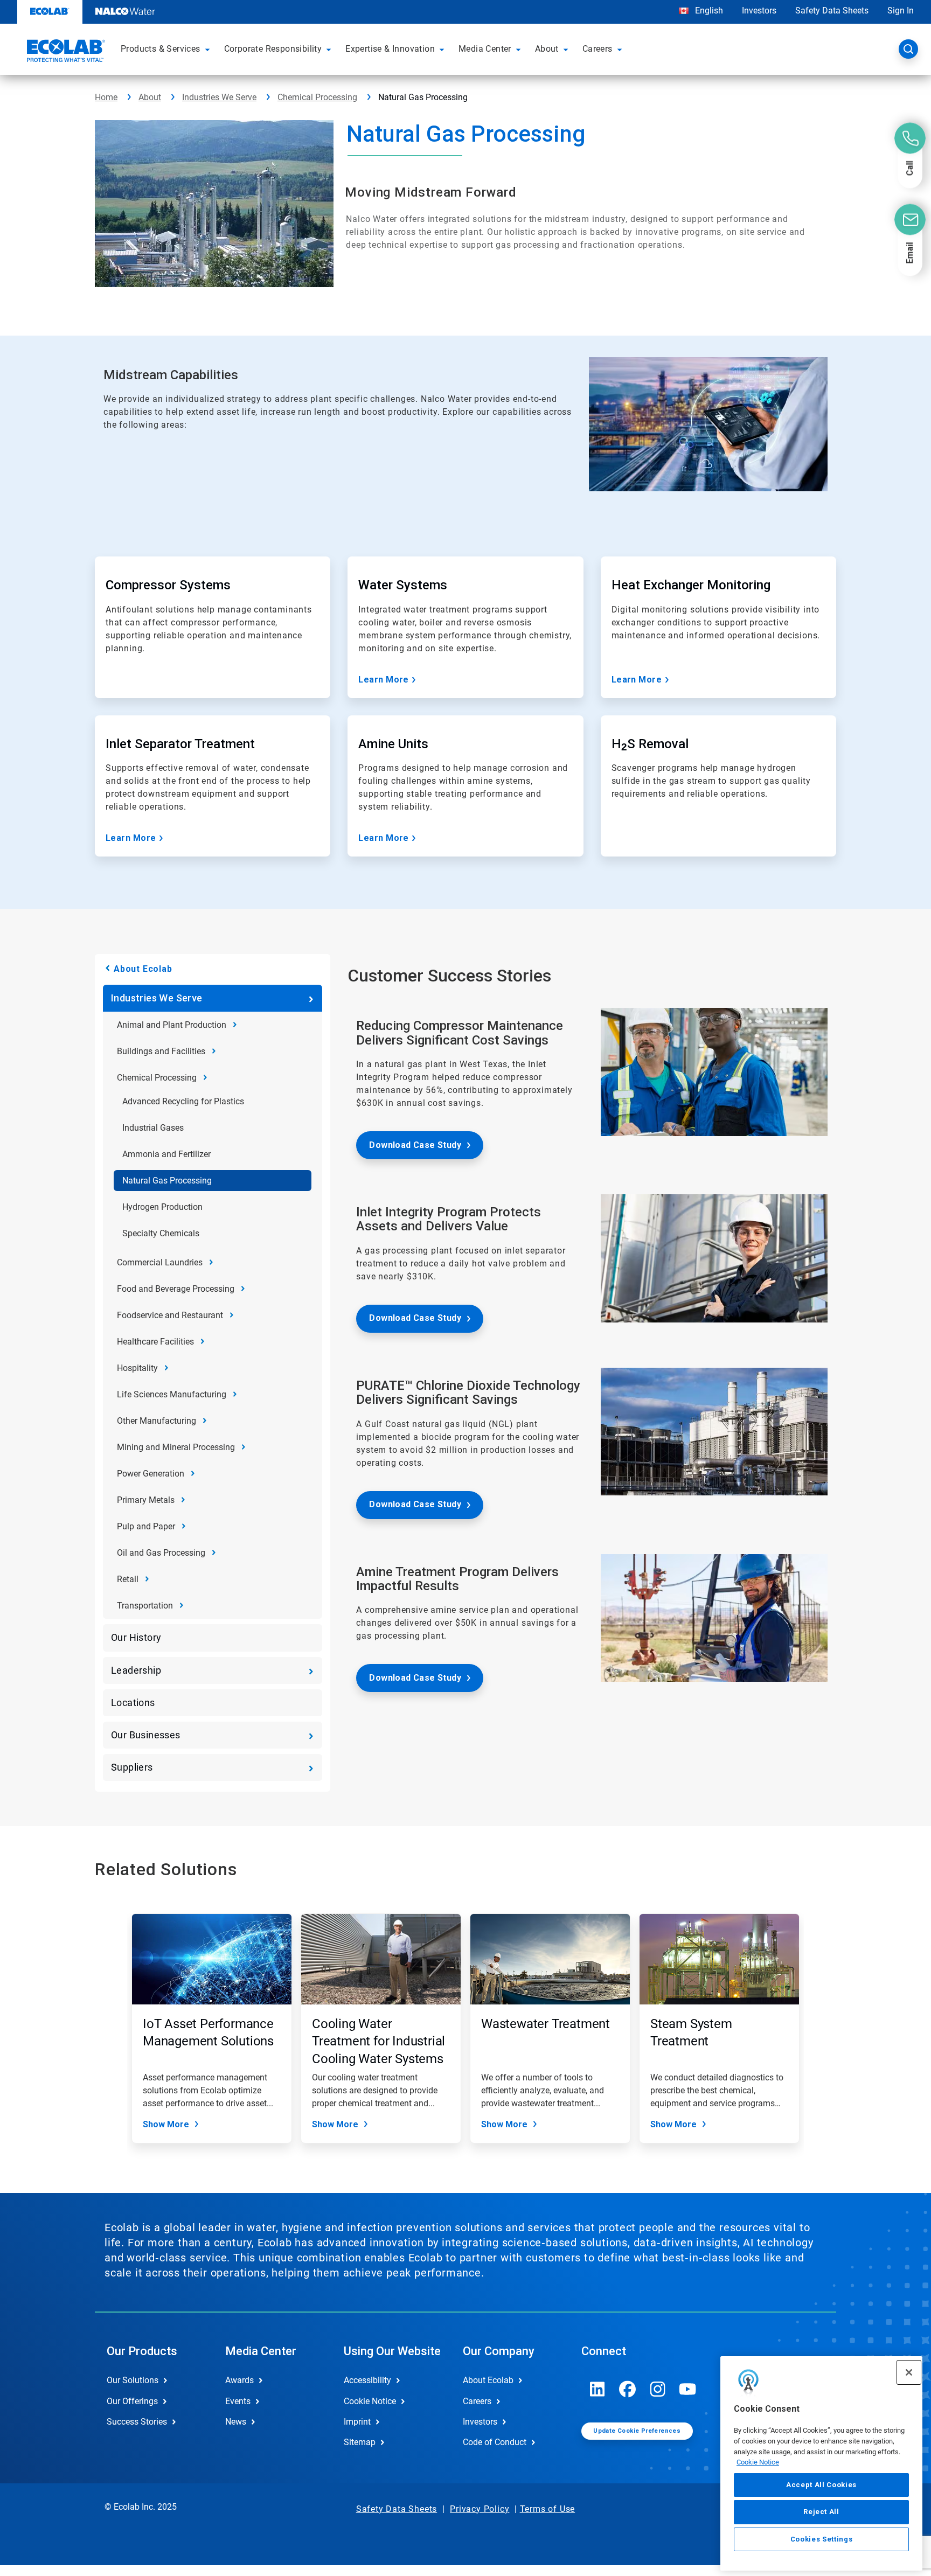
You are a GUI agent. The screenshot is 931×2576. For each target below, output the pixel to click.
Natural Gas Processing (167, 1181)
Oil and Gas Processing (161, 1553)
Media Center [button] (485, 49)
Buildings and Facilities (161, 1051)
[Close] (909, 2372)
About (150, 97)
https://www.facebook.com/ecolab (628, 2389)
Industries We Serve (219, 97)
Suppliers (132, 1767)
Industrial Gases (153, 1128)
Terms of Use (548, 2509)
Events (238, 2401)
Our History (136, 1637)
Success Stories (137, 2422)
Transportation (145, 1606)
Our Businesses (146, 1735)
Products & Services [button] (161, 49)
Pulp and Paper (146, 1526)
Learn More (384, 680)
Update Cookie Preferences (637, 2431)
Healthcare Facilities (155, 1342)
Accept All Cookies (821, 2485)
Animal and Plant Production (172, 1025)
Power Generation (151, 1474)
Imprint (357, 2422)
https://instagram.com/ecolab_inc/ (658, 2389)
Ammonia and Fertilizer (166, 1154)
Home (106, 97)
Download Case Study (415, 1145)
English (708, 11)
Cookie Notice (758, 2462)
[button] (209, 49)
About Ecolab (143, 969)
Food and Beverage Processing (176, 1289)
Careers (477, 2401)
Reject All (821, 2512)
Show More (166, 2124)
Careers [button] (597, 49)
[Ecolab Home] (65, 52)
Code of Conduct (495, 2442)
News (236, 2422)
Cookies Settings (822, 2539)
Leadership (136, 1670)
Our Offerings (132, 2401)
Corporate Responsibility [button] (273, 49)
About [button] (547, 49)
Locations (133, 1703)
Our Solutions (133, 2380)
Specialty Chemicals (161, 1233)
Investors (759, 11)
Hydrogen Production (162, 1207)
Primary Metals (146, 1500)
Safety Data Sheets (832, 11)
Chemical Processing (317, 97)
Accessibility (367, 2380)
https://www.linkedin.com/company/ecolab (597, 2389)
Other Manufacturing (157, 1421)
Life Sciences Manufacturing (172, 1394)
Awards (239, 2380)
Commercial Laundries (160, 1262)
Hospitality (137, 1368)
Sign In (901, 11)
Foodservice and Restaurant (170, 1315)
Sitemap (360, 2442)
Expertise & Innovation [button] (390, 49)
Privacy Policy (480, 2509)
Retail (128, 1579)
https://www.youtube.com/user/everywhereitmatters (688, 2389)
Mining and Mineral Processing (176, 1447)
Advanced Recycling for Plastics (183, 1101)
